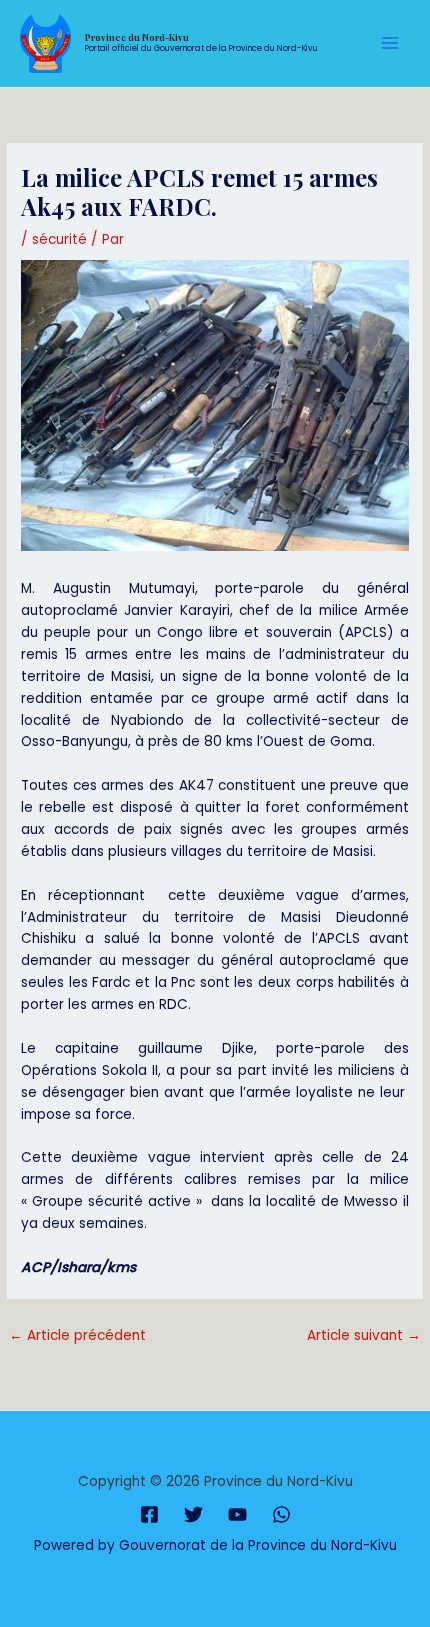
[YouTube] (237, 1514)
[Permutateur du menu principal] (390, 43)
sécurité (59, 239)
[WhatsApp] (281, 1514)
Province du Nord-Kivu (137, 37)
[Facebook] (149, 1514)
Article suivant (364, 1335)
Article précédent (77, 1335)
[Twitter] (193, 1514)
